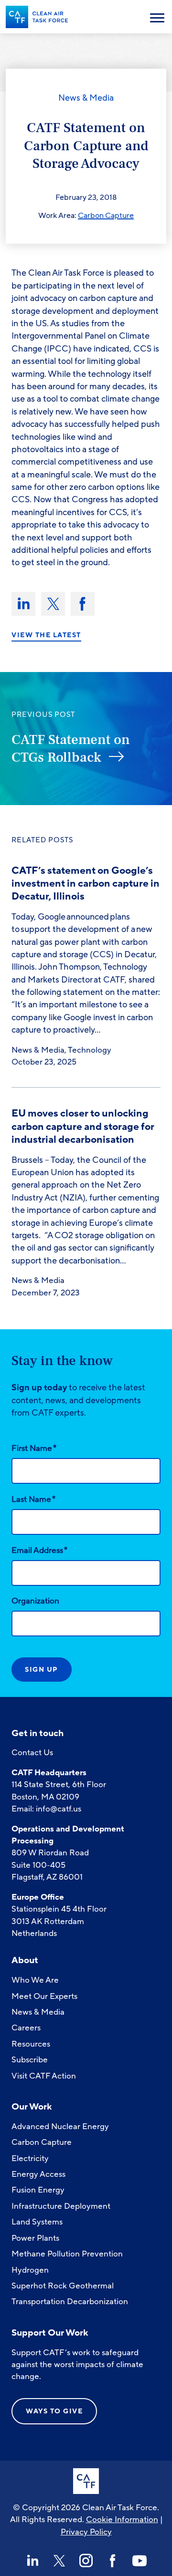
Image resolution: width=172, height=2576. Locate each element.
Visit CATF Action (44, 2076)
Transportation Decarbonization (70, 2302)
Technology (90, 1050)
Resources (31, 2044)
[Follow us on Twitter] (59, 2561)
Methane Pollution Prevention (67, 2254)
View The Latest (46, 635)
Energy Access (38, 2174)
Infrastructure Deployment (61, 2206)
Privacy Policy (86, 2532)
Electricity (30, 2158)
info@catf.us (59, 1809)
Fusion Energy (38, 2190)
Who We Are (35, 1980)
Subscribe (30, 2060)
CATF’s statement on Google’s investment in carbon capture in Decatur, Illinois (86, 884)
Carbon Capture (106, 216)
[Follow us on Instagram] (86, 2561)
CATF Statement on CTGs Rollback (71, 749)
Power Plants (35, 2238)
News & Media (86, 98)
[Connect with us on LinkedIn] (32, 2561)
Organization (35, 1601)
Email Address (39, 1550)
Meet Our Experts (44, 1996)
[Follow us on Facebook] (113, 2561)
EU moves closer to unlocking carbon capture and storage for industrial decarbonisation (83, 1126)
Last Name (33, 1499)
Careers (26, 2028)
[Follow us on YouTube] (140, 2561)
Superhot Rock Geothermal (63, 2286)
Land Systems (37, 2222)
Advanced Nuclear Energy (60, 2126)
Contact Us (32, 1753)
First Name (34, 1448)
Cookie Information (122, 2519)
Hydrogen (30, 2270)
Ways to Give (54, 2411)
